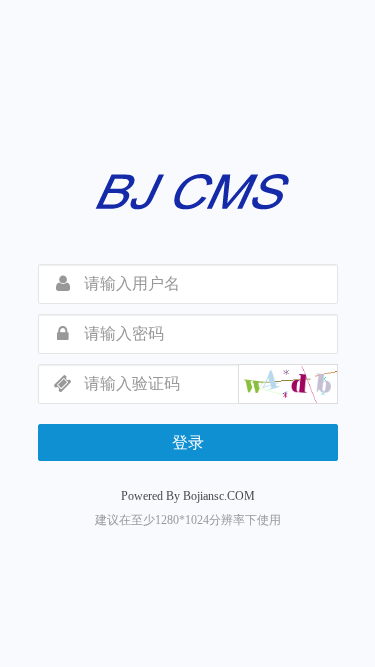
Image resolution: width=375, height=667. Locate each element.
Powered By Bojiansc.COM (188, 496)
